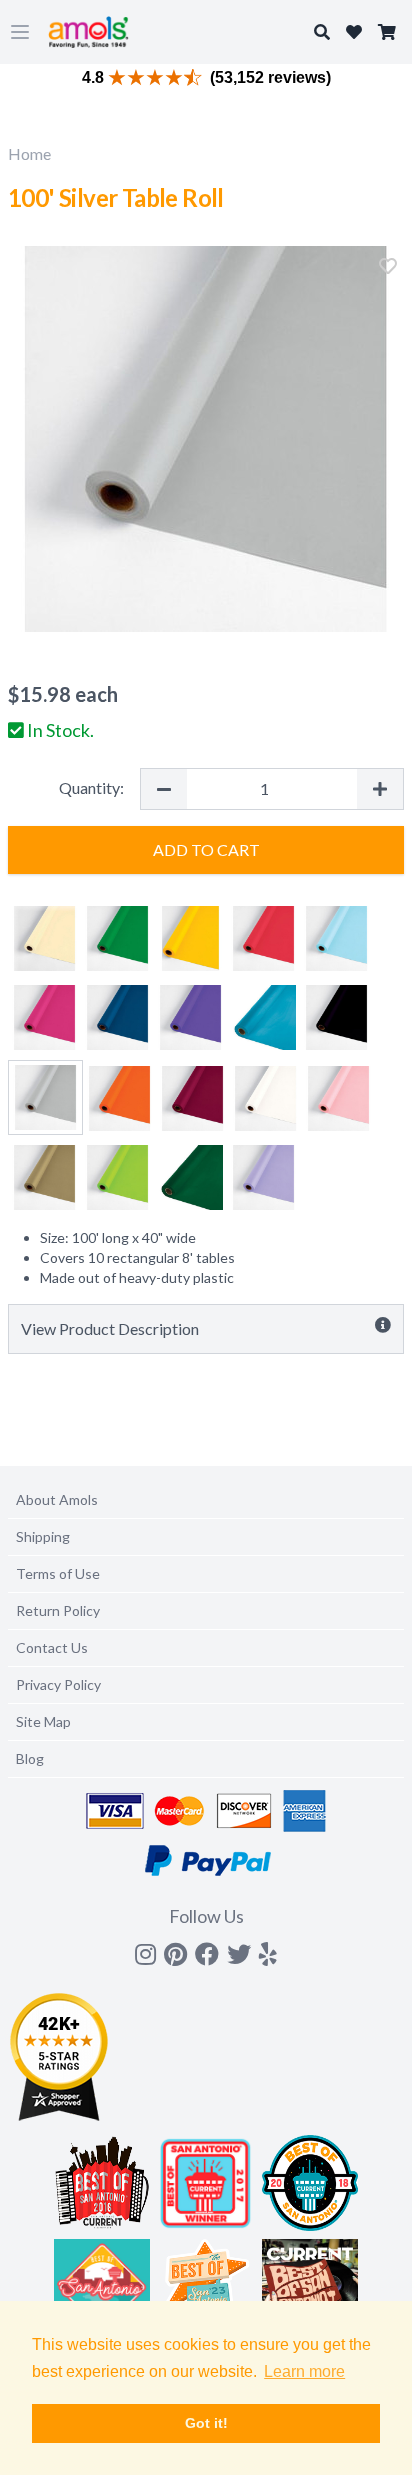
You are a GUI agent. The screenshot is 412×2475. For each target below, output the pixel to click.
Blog (30, 1758)
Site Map (43, 1721)
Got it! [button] (206, 2423)
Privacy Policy (58, 1684)
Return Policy (58, 1610)
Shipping (43, 1536)
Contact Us (52, 1647)
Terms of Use (58, 1573)
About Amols (57, 1499)
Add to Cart (206, 849)
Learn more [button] (304, 2371)
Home (29, 153)
